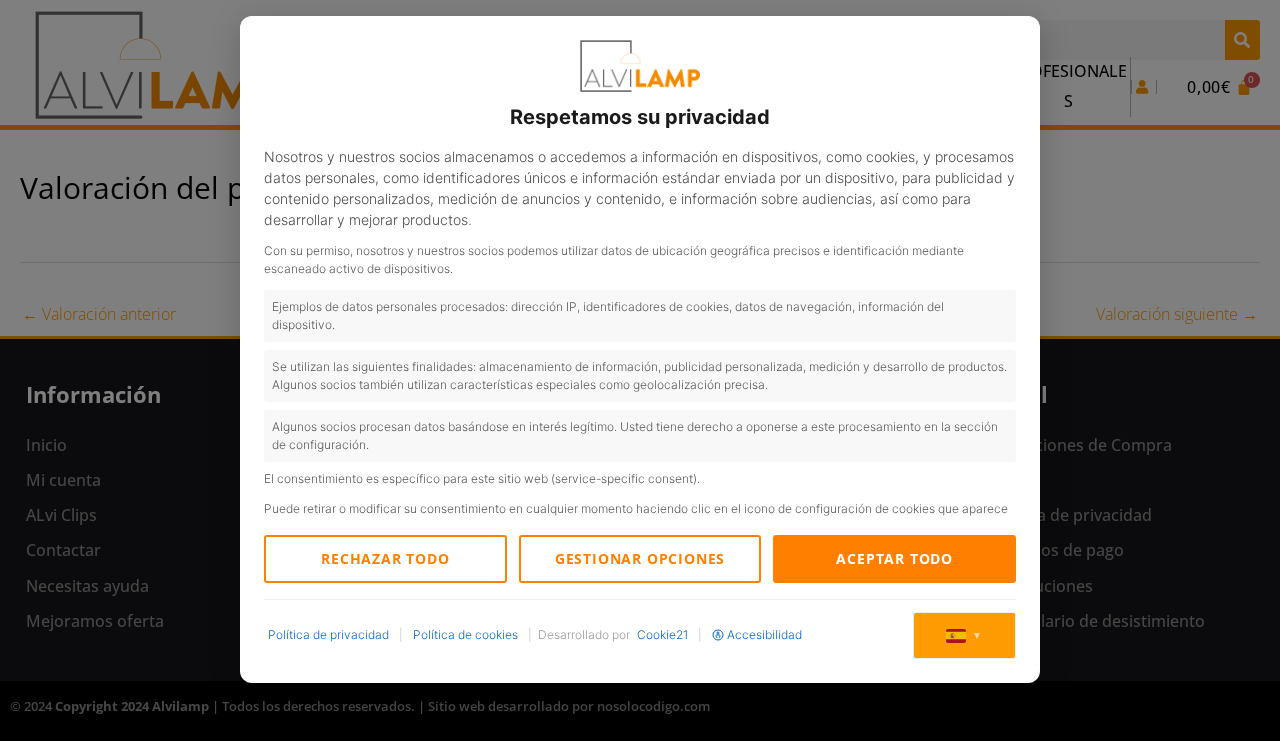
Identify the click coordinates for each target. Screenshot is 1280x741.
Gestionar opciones (640, 558)
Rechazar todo (385, 558)
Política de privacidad (328, 634)
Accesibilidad (764, 634)
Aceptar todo (894, 558)
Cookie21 (662, 634)
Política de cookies (465, 634)
